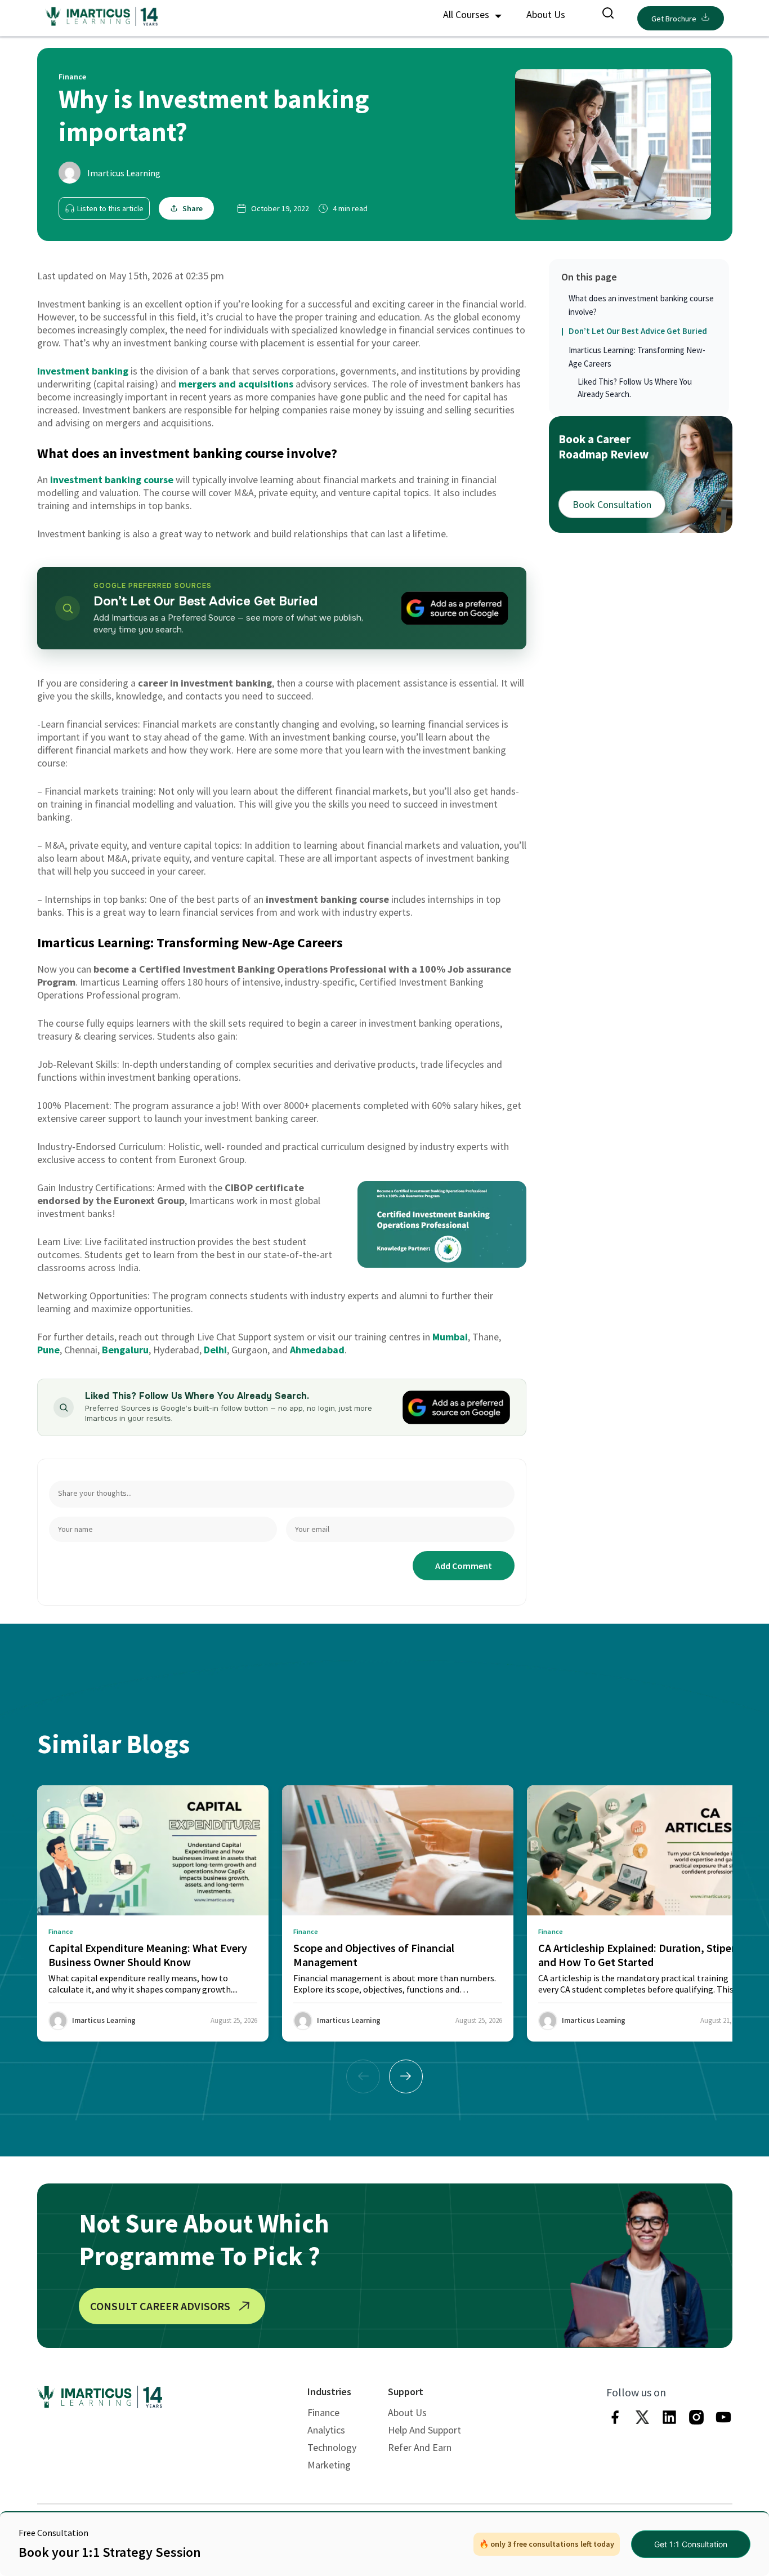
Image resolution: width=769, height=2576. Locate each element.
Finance (323, 2412)
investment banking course (112, 480)
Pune (48, 1350)
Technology (332, 2447)
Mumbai (450, 1337)
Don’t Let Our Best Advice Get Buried (638, 331)
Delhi (215, 1350)
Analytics (326, 2430)
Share (193, 208)
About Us (546, 14)
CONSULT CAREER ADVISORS (160, 2306)
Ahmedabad (317, 1350)
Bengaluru (125, 1350)
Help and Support (424, 2430)
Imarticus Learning (124, 173)
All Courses (467, 14)
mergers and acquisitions (236, 384)
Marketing (329, 2465)
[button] (406, 2076)
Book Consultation (612, 504)
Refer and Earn (420, 2447)
